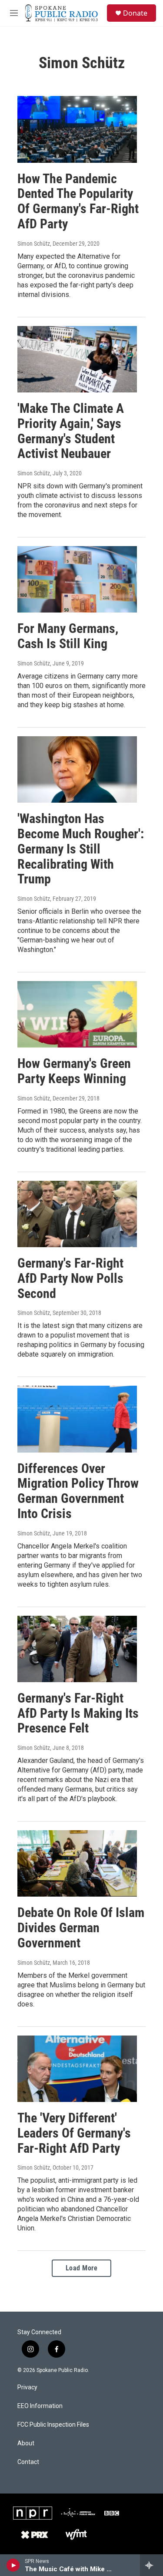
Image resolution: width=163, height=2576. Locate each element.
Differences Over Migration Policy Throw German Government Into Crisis (78, 1491)
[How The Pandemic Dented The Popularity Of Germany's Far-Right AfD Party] (77, 129)
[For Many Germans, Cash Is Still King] (77, 579)
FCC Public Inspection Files (53, 2425)
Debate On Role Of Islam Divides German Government (81, 1928)
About (26, 2443)
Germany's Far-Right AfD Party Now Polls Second (70, 1278)
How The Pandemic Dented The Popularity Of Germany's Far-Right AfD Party (78, 201)
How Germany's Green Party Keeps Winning (74, 1071)
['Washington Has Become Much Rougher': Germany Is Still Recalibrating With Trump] (77, 769)
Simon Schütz (34, 244)
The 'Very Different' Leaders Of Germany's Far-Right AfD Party (74, 2133)
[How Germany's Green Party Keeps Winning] (77, 1014)
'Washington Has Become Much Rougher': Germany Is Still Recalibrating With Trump (81, 849)
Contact (28, 2462)
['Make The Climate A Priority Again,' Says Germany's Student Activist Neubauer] (77, 359)
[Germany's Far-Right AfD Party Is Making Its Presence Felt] (77, 1649)
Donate (135, 13)
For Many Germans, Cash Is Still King (68, 636)
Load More (82, 2268)
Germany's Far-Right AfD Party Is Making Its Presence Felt (78, 1713)
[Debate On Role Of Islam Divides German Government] (77, 1863)
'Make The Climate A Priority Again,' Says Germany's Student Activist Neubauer (71, 431)
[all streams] (151, 2565)
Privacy (27, 2387)
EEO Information (40, 2406)
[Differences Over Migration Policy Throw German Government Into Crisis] (77, 1419)
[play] (13, 2565)
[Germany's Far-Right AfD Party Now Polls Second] (77, 1214)
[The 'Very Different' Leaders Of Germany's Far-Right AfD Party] (77, 2069)
